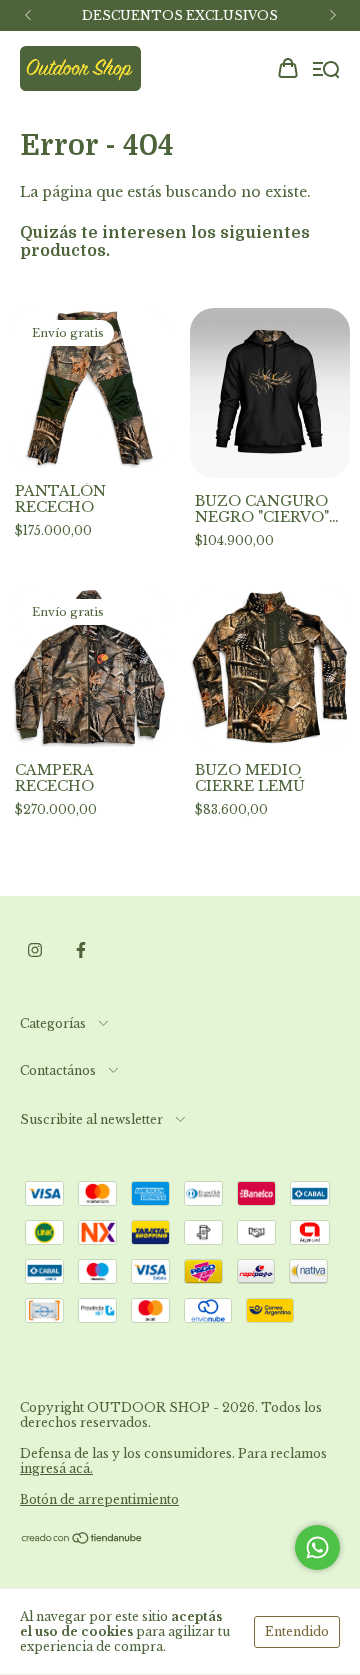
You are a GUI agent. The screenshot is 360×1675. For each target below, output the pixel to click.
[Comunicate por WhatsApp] (317, 1547)
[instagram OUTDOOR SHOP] (35, 951)
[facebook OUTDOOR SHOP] (81, 951)
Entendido (297, 1631)
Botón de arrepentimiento (99, 1499)
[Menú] (326, 70)
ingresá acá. (56, 1468)
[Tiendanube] (82, 1540)
